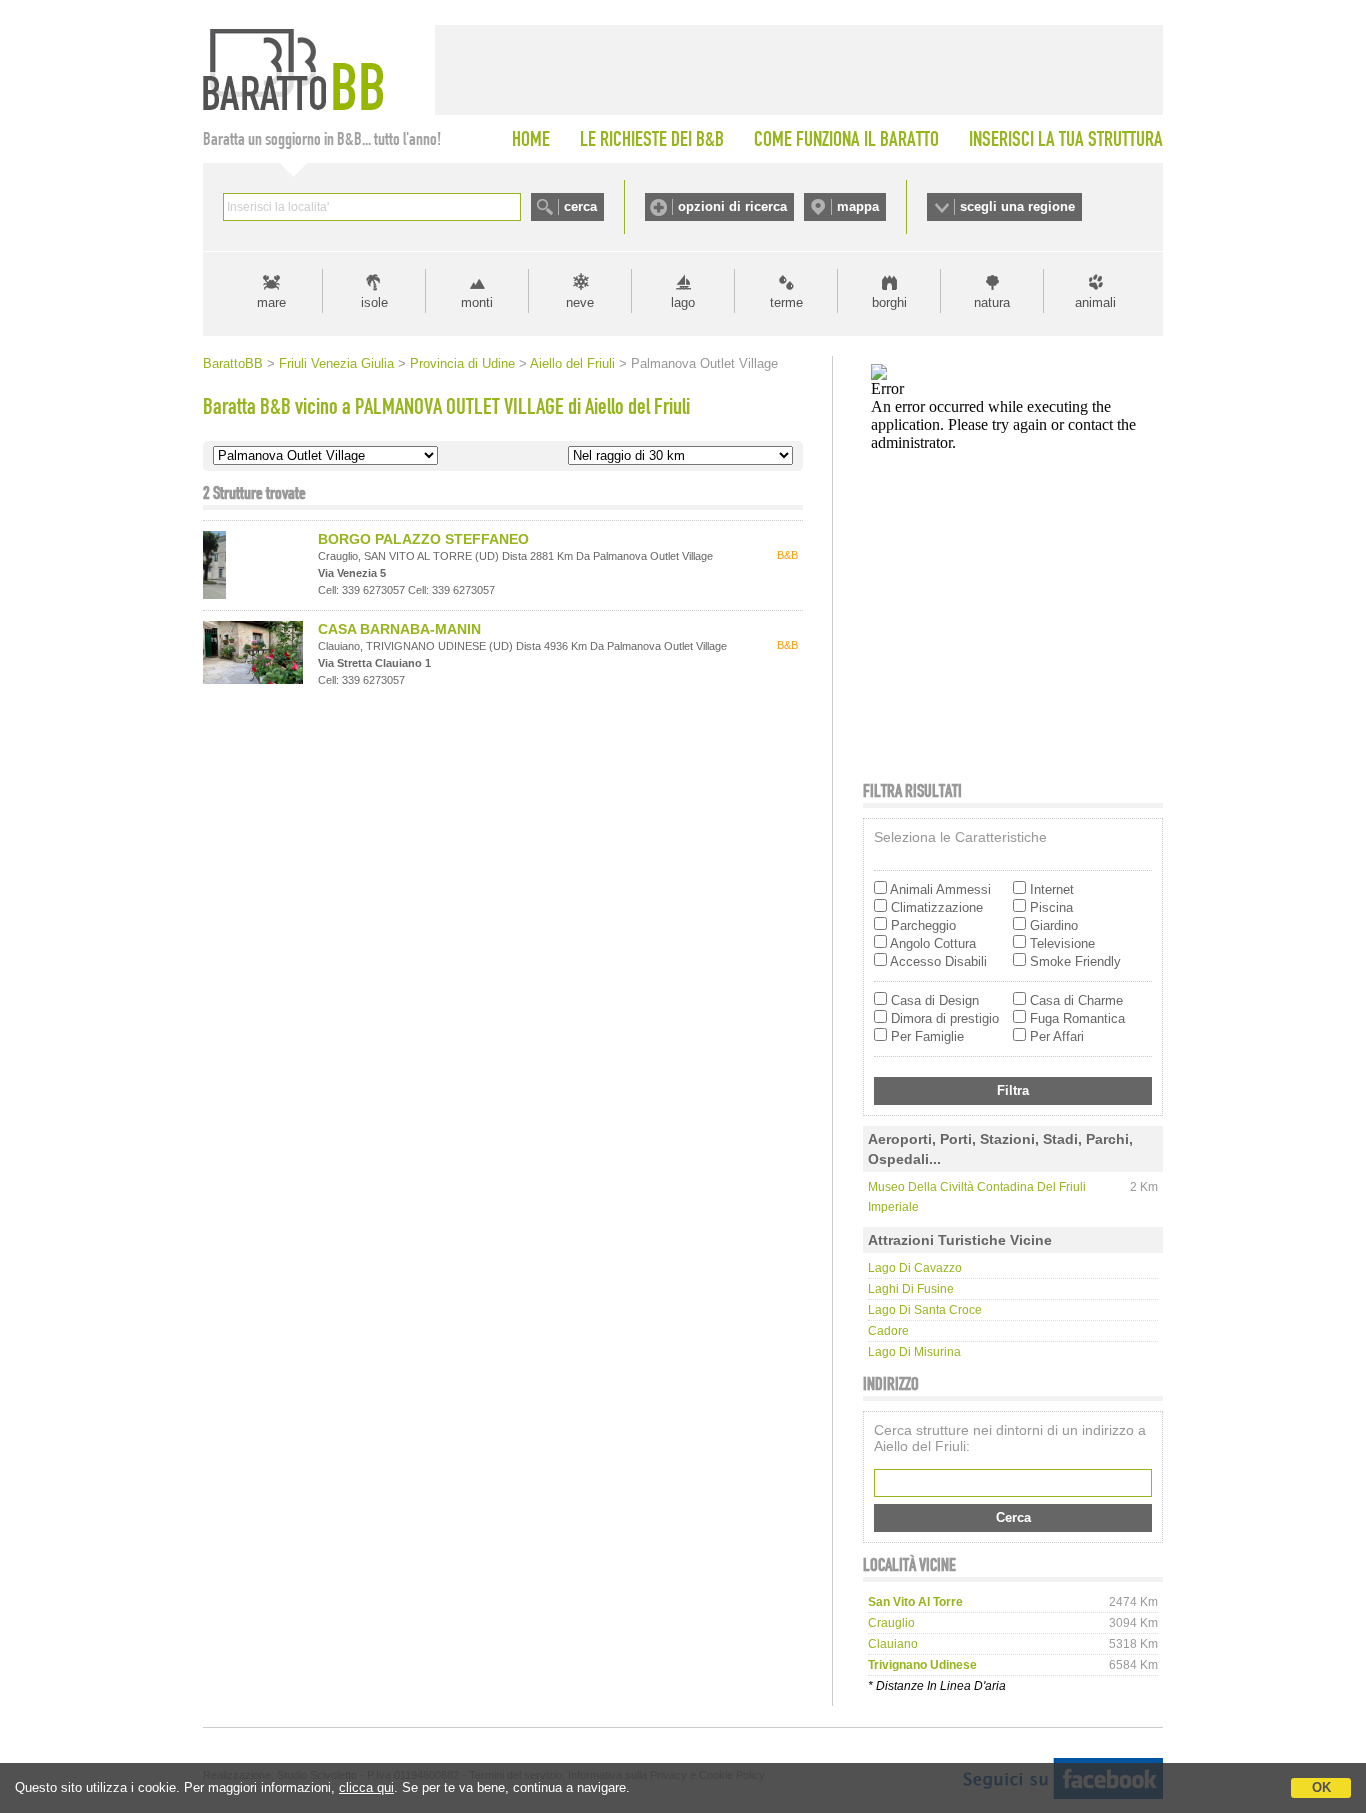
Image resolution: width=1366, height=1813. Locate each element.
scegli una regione (1017, 206)
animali (1095, 302)
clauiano (893, 1644)
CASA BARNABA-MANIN (399, 629)
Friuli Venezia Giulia (336, 363)
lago (683, 302)
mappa (858, 206)
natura (992, 302)
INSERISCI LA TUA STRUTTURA (1066, 139)
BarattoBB (233, 363)
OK (1321, 1787)
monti (477, 302)
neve (580, 302)
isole (374, 302)
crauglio (891, 1623)
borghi (889, 302)
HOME (531, 139)
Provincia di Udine (462, 363)
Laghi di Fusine (911, 1289)
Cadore (888, 1331)
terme (786, 302)
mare (271, 302)
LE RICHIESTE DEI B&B (652, 139)
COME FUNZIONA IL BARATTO (846, 139)
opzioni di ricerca (732, 206)
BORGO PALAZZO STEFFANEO (423, 539)
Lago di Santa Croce (925, 1310)
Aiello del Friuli (572, 363)
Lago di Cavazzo (915, 1268)
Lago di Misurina (914, 1352)
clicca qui (366, 1787)
